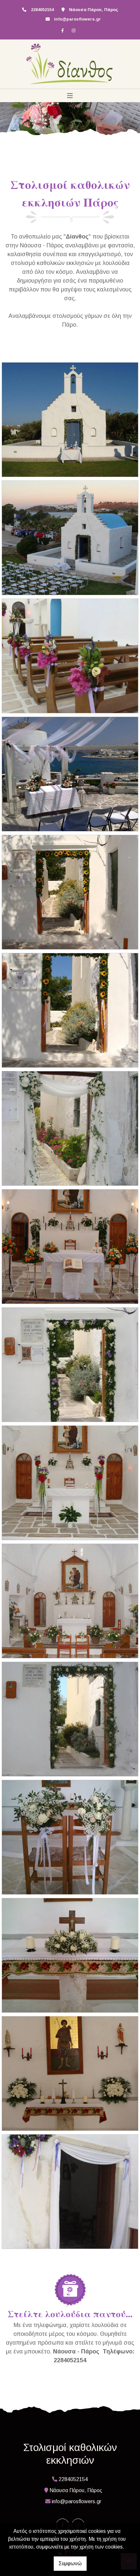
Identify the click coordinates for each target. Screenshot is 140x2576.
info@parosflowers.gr (77, 19)
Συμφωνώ (70, 2563)
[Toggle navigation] (70, 96)
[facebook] (63, 30)
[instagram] (74, 30)
